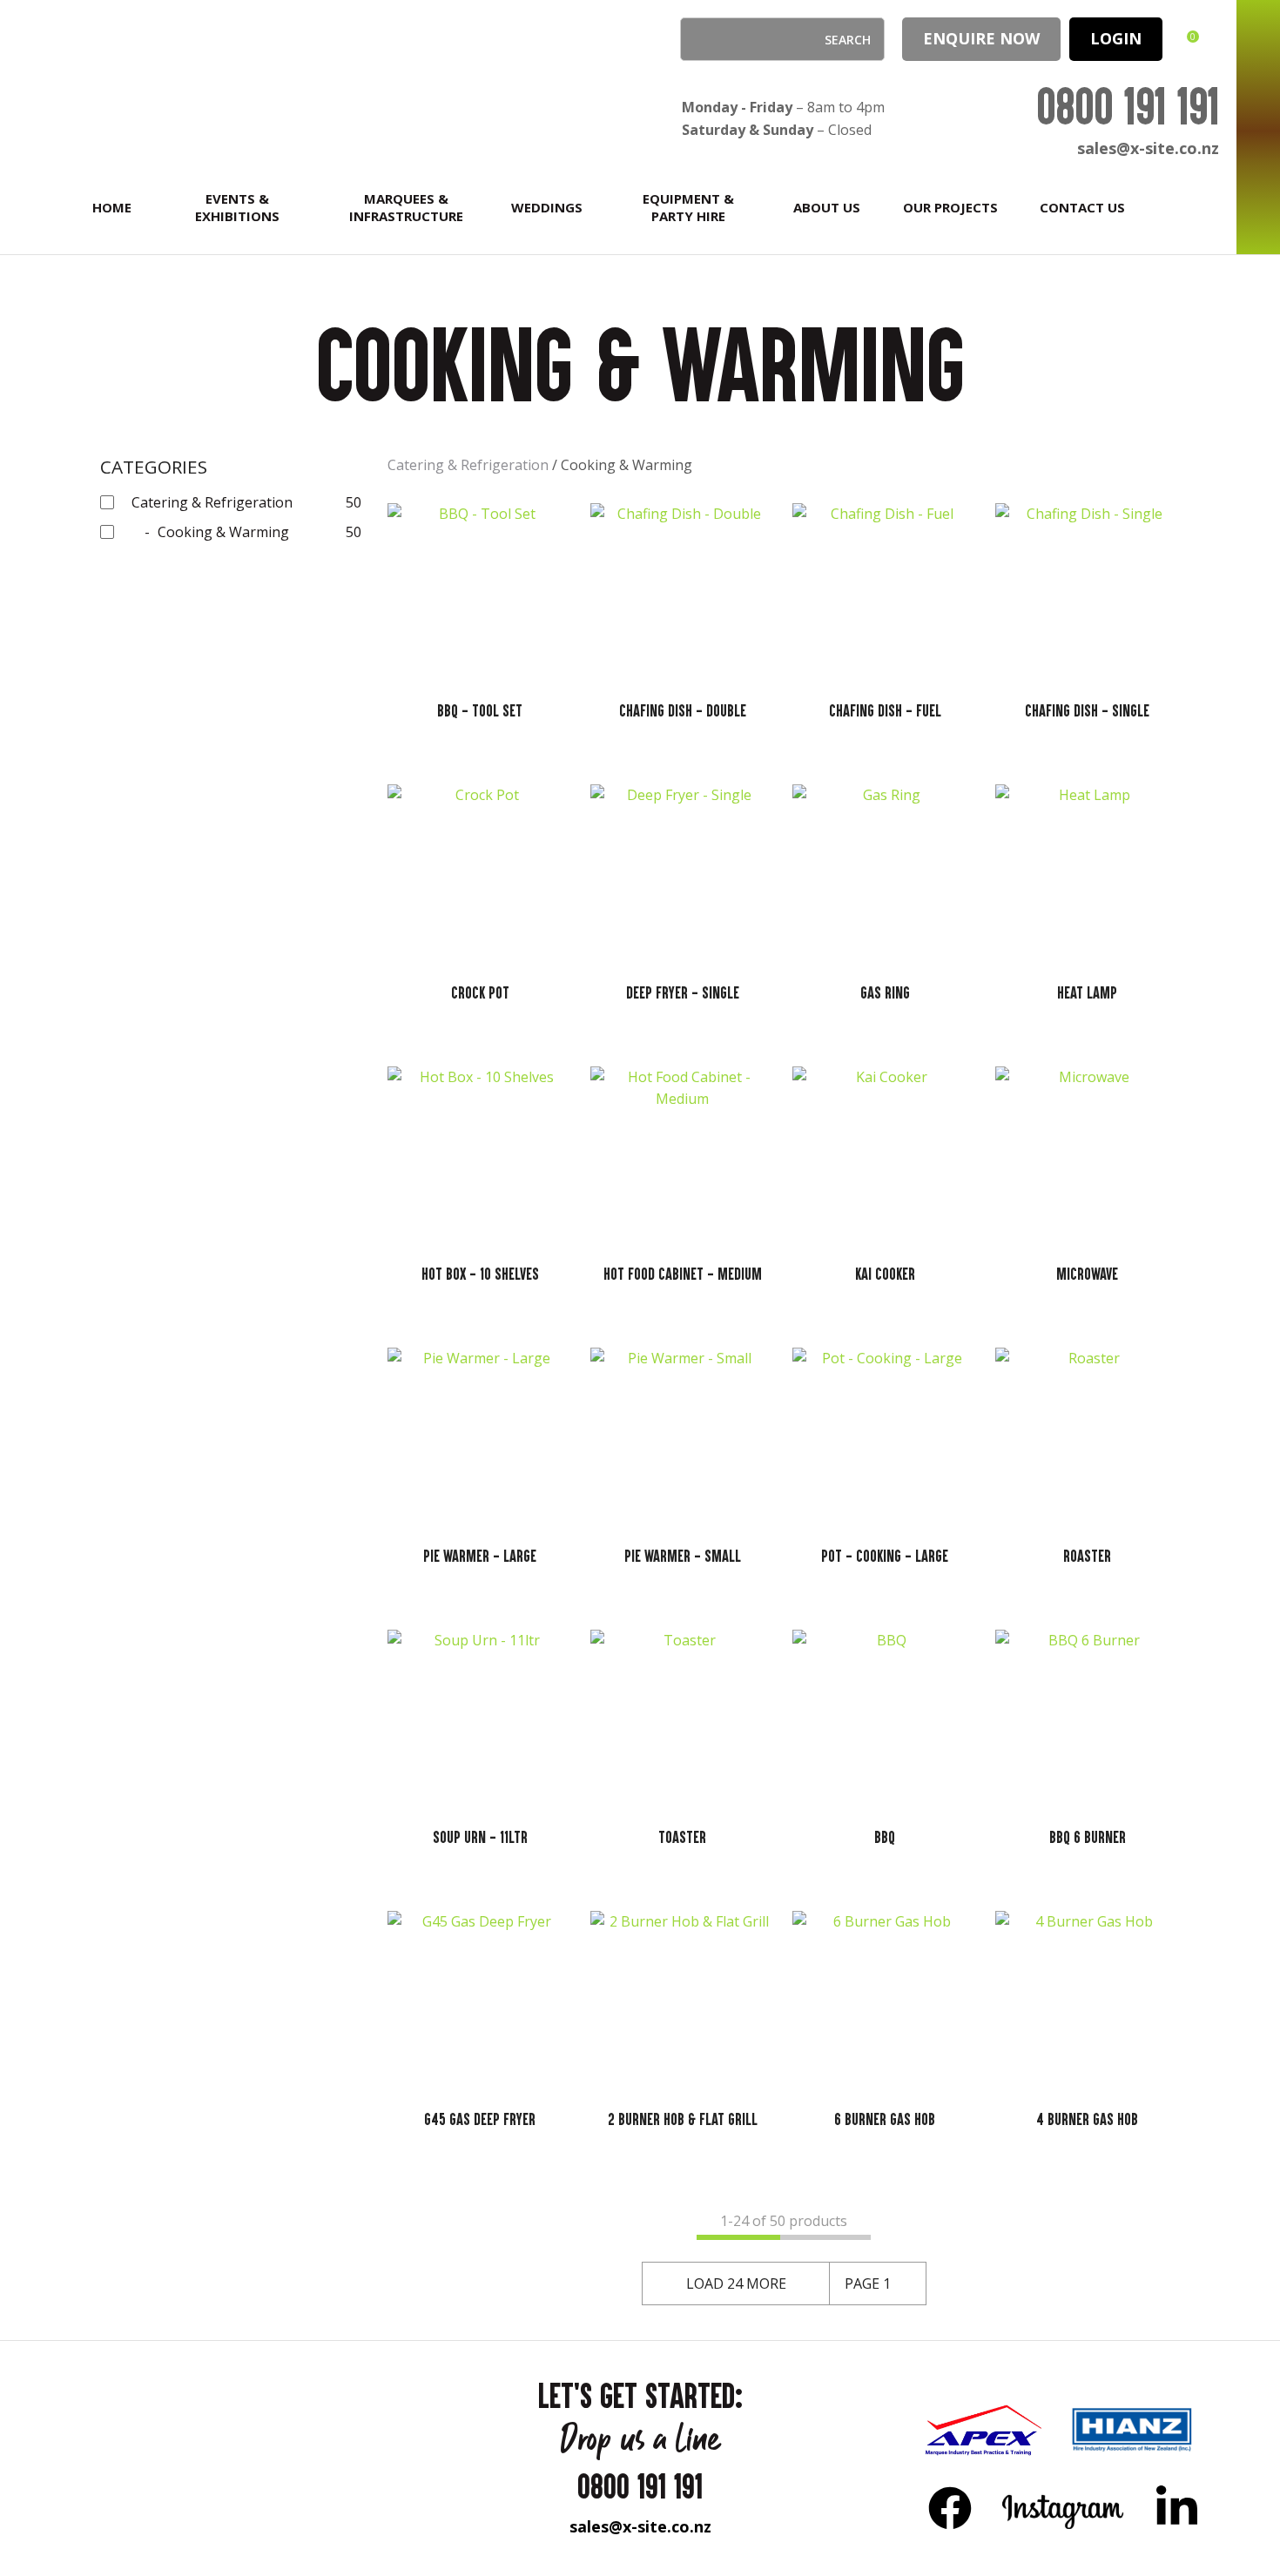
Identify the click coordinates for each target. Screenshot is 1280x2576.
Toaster (682, 1837)
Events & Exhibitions (237, 207)
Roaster (1087, 1556)
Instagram (1064, 2507)
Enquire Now (981, 38)
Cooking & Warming (627, 465)
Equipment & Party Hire (688, 207)
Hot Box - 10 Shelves (480, 1274)
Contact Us (1082, 207)
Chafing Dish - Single (1087, 710)
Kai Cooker (885, 1274)
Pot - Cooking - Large (885, 1556)
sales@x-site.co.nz (1148, 148)
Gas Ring (885, 992)
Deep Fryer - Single (683, 992)
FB (950, 2507)
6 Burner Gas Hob (885, 2119)
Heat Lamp (1087, 992)
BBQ (885, 1837)
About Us (827, 207)
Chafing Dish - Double (683, 710)
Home (112, 207)
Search (701, 39)
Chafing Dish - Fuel (885, 710)
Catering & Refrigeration (468, 465)
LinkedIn (1176, 2507)
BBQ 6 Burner (1088, 1837)
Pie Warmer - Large (480, 1556)
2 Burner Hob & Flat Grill (683, 2119)
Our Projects (950, 207)
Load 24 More (736, 2283)
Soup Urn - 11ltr (480, 1837)
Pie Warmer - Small (683, 1556)
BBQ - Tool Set (480, 710)
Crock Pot (480, 992)
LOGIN (1116, 38)
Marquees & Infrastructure (406, 207)
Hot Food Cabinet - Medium (683, 1274)
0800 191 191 (1128, 106)
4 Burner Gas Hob (1087, 2119)
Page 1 (868, 2283)
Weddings (547, 207)
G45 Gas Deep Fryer (480, 2119)
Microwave (1087, 1274)
